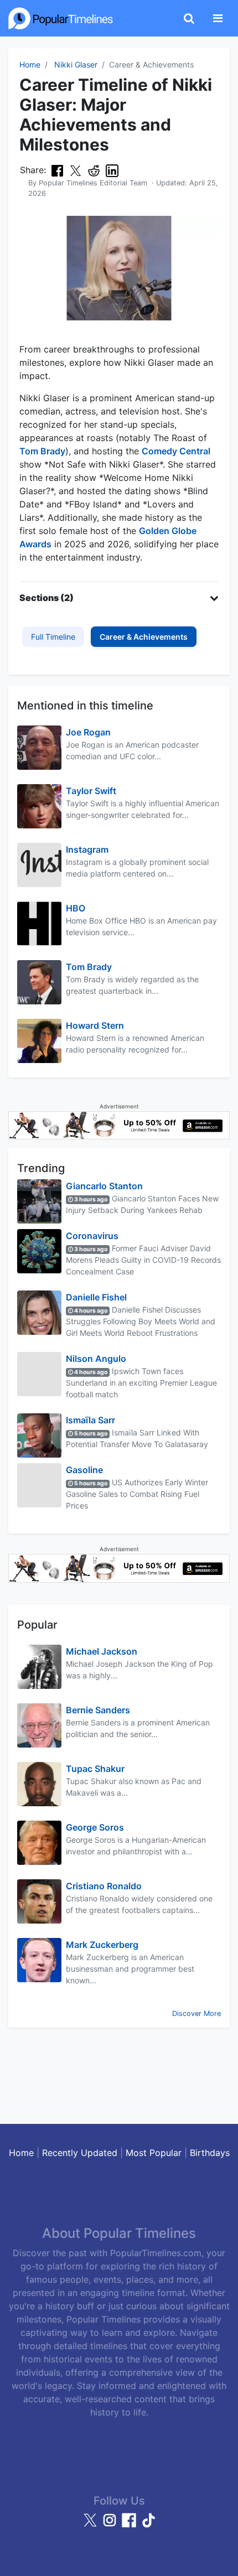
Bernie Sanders (98, 1710)
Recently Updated (80, 2153)
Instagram (87, 849)
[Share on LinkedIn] (112, 170)
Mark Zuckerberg (102, 1945)
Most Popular (154, 2153)
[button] (119, 598)
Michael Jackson (102, 1651)
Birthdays (210, 2153)
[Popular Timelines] (61, 18)
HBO (76, 908)
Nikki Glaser (76, 64)
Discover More (196, 2013)
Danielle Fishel (96, 1297)
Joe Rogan (88, 732)
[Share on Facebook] (57, 170)
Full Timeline (53, 637)
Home (30, 64)
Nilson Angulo (96, 1359)
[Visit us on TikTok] (148, 2525)
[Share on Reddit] (94, 170)
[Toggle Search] (189, 18)
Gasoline (84, 1470)
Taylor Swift (91, 791)
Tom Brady (42, 451)
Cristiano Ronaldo (104, 1886)
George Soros (95, 1827)
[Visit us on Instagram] (111, 2525)
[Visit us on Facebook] (130, 2525)
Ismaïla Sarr (90, 1420)
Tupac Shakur (95, 1769)
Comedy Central (176, 451)
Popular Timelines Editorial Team (93, 183)
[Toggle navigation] (218, 18)
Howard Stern (95, 1025)
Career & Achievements (144, 637)
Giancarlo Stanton (104, 1186)
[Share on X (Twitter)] (76, 170)
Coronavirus (92, 1236)
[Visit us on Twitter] (92, 2525)
